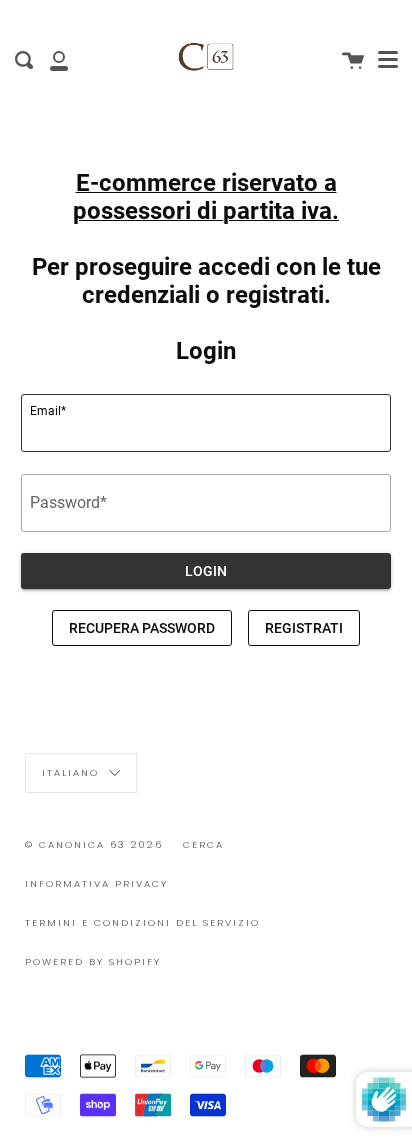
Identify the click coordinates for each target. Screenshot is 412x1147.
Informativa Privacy (96, 883)
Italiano (73, 772)
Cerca (203, 844)
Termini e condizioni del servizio (142, 922)
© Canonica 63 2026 (94, 844)
